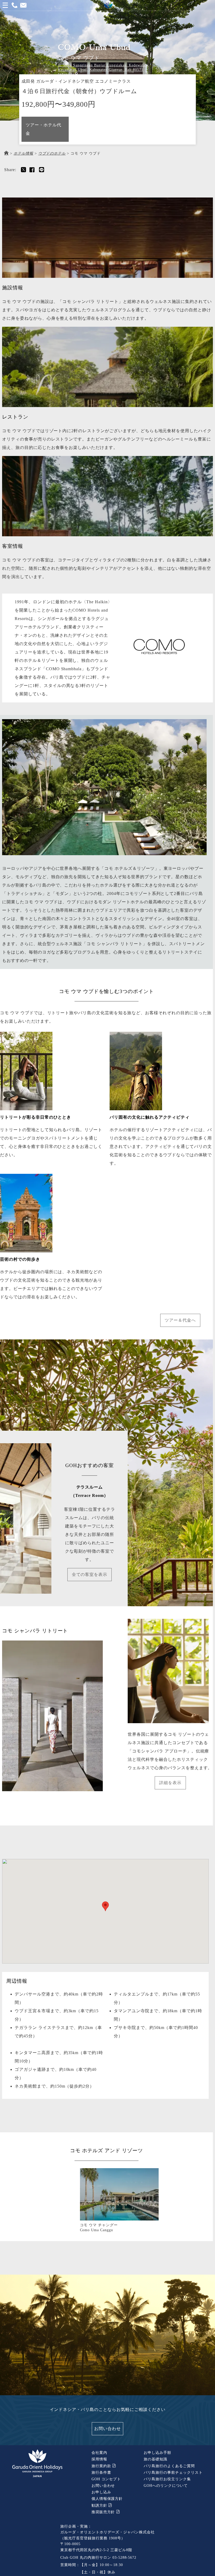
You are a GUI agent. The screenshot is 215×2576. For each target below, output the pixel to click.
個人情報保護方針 (107, 2499)
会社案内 (99, 2453)
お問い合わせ (107, 2429)
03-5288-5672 (125, 2558)
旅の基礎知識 (155, 2459)
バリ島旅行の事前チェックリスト (173, 2473)
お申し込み (101, 2492)
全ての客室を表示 (90, 1574)
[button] (105, 1906)
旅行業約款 (102, 2466)
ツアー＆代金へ (180, 1320)
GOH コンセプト (106, 2479)
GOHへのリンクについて (166, 2486)
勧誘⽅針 (100, 2505)
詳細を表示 (170, 1783)
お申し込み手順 (157, 2453)
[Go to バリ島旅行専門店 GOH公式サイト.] (6, 153)
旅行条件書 (101, 2473)
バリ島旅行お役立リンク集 (167, 2479)
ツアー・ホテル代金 (44, 129)
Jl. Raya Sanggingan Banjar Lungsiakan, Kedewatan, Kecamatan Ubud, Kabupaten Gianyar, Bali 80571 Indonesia (103, 70)
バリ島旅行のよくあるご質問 (169, 2466)
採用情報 (99, 2459)
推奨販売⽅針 (104, 2512)
